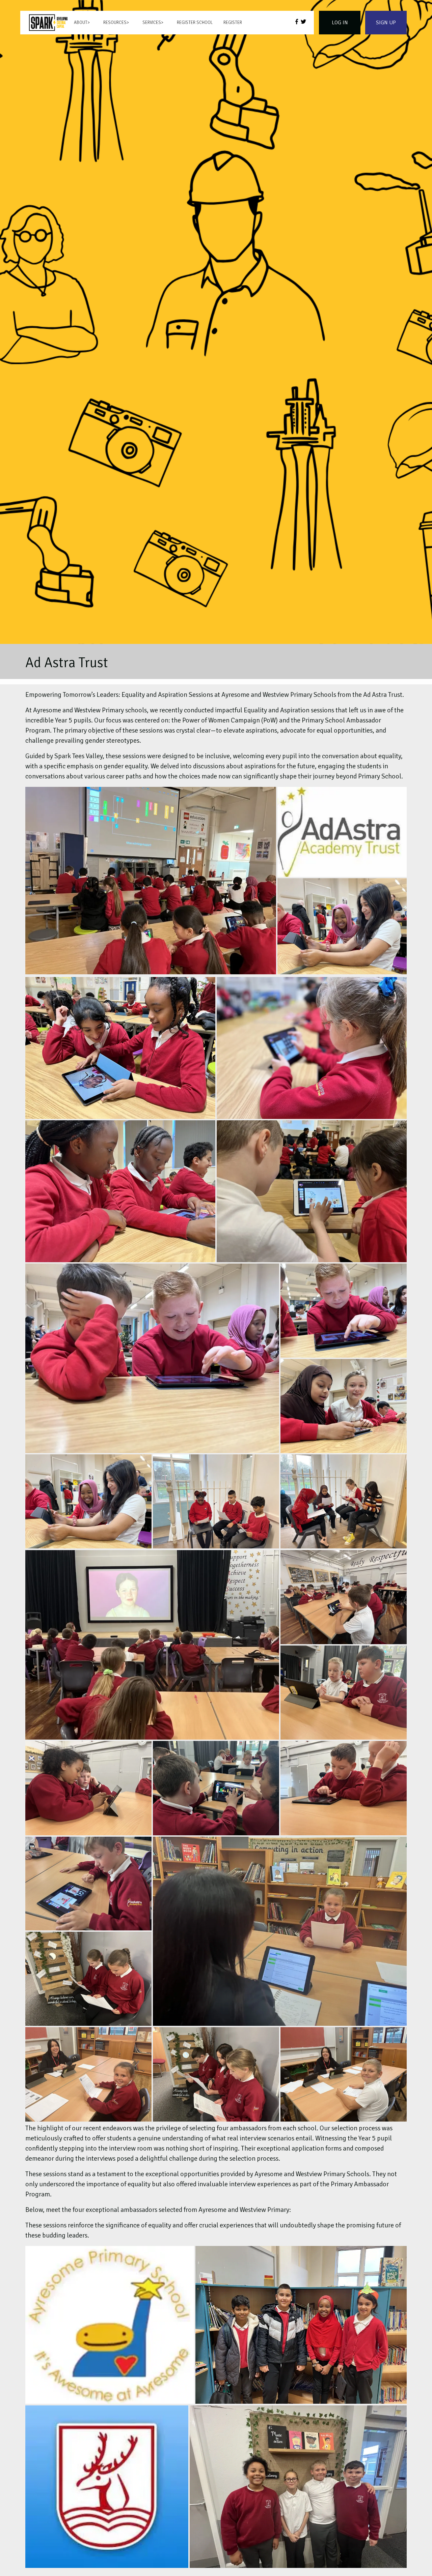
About (81, 23)
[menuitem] (48, 23)
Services (152, 23)
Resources (115, 23)
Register (233, 23)
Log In (340, 23)
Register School (195, 23)
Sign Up (386, 23)
